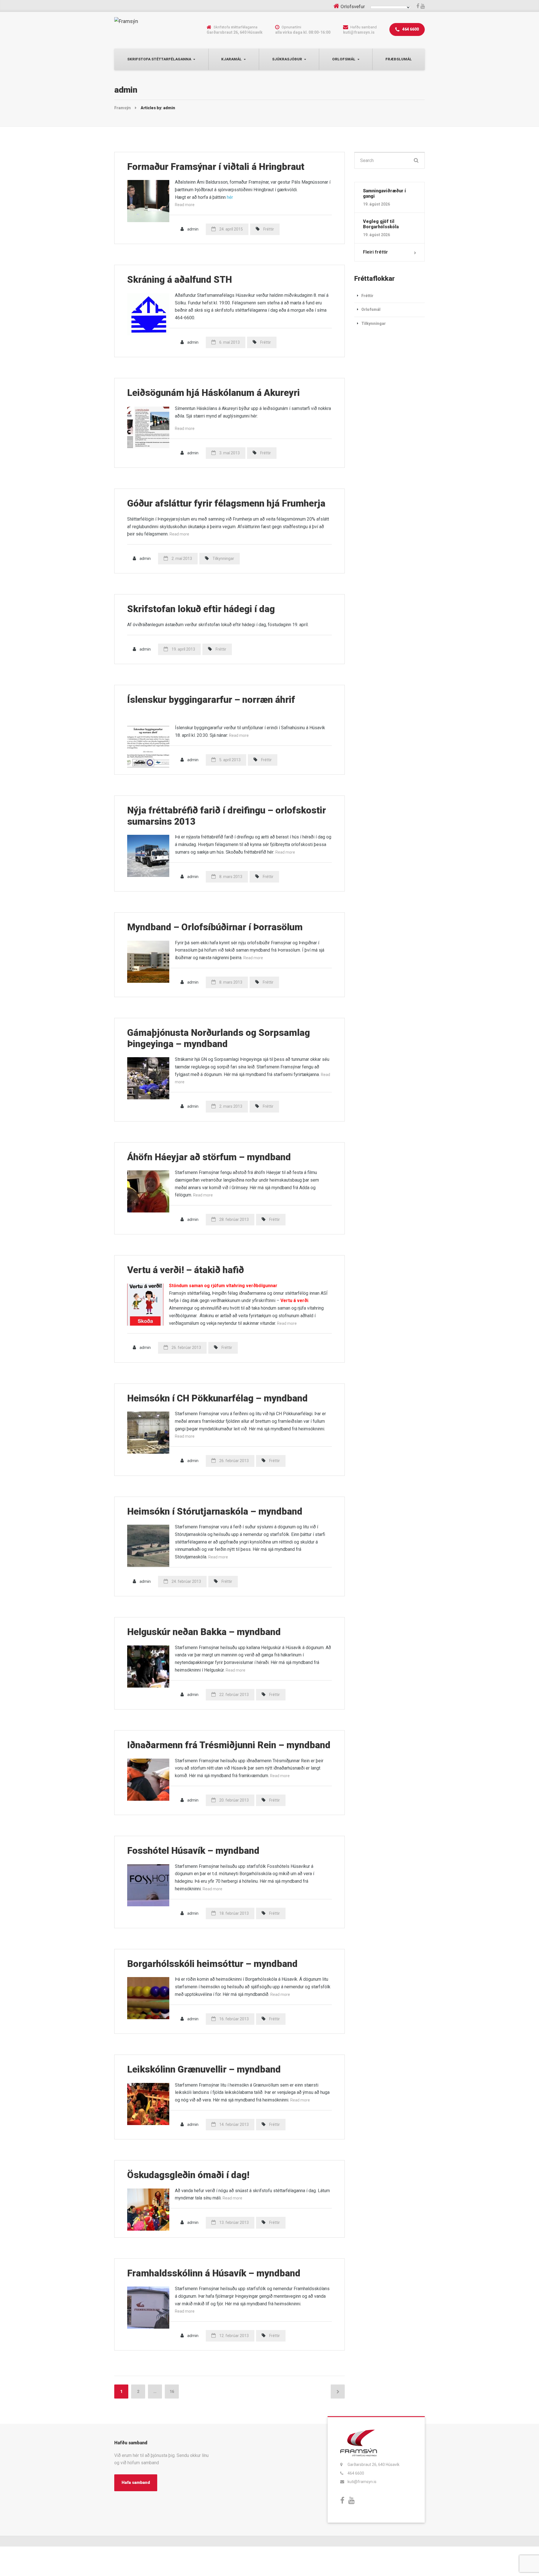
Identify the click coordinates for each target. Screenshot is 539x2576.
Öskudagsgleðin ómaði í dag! (188, 2175)
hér (230, 197)
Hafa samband (136, 2482)
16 (172, 2392)
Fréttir (269, 229)
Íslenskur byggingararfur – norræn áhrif (211, 700)
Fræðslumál (399, 59)
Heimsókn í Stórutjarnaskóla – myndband (215, 1511)
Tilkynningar (223, 558)
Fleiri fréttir (375, 252)
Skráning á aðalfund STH (180, 280)
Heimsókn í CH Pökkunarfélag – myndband (217, 1398)
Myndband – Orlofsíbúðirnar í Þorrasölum (215, 927)
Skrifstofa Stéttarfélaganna (159, 59)
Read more (185, 205)
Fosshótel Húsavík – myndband (193, 1851)
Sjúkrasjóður (287, 59)
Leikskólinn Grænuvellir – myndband (204, 2069)
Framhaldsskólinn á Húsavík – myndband (214, 2273)
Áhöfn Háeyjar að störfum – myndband (209, 1157)
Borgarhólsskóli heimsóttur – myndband (212, 1964)
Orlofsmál (344, 59)
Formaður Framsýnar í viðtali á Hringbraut (216, 167)
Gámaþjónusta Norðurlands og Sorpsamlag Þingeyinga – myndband (219, 1038)
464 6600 (410, 29)
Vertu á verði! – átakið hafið (186, 1270)
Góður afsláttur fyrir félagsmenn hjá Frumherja (226, 503)
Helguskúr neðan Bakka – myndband (204, 1632)
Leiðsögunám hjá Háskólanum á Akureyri (213, 393)
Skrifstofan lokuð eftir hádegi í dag (201, 609)
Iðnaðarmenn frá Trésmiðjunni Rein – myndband (229, 1745)
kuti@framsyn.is (362, 2482)
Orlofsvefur (353, 6)
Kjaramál (231, 59)
